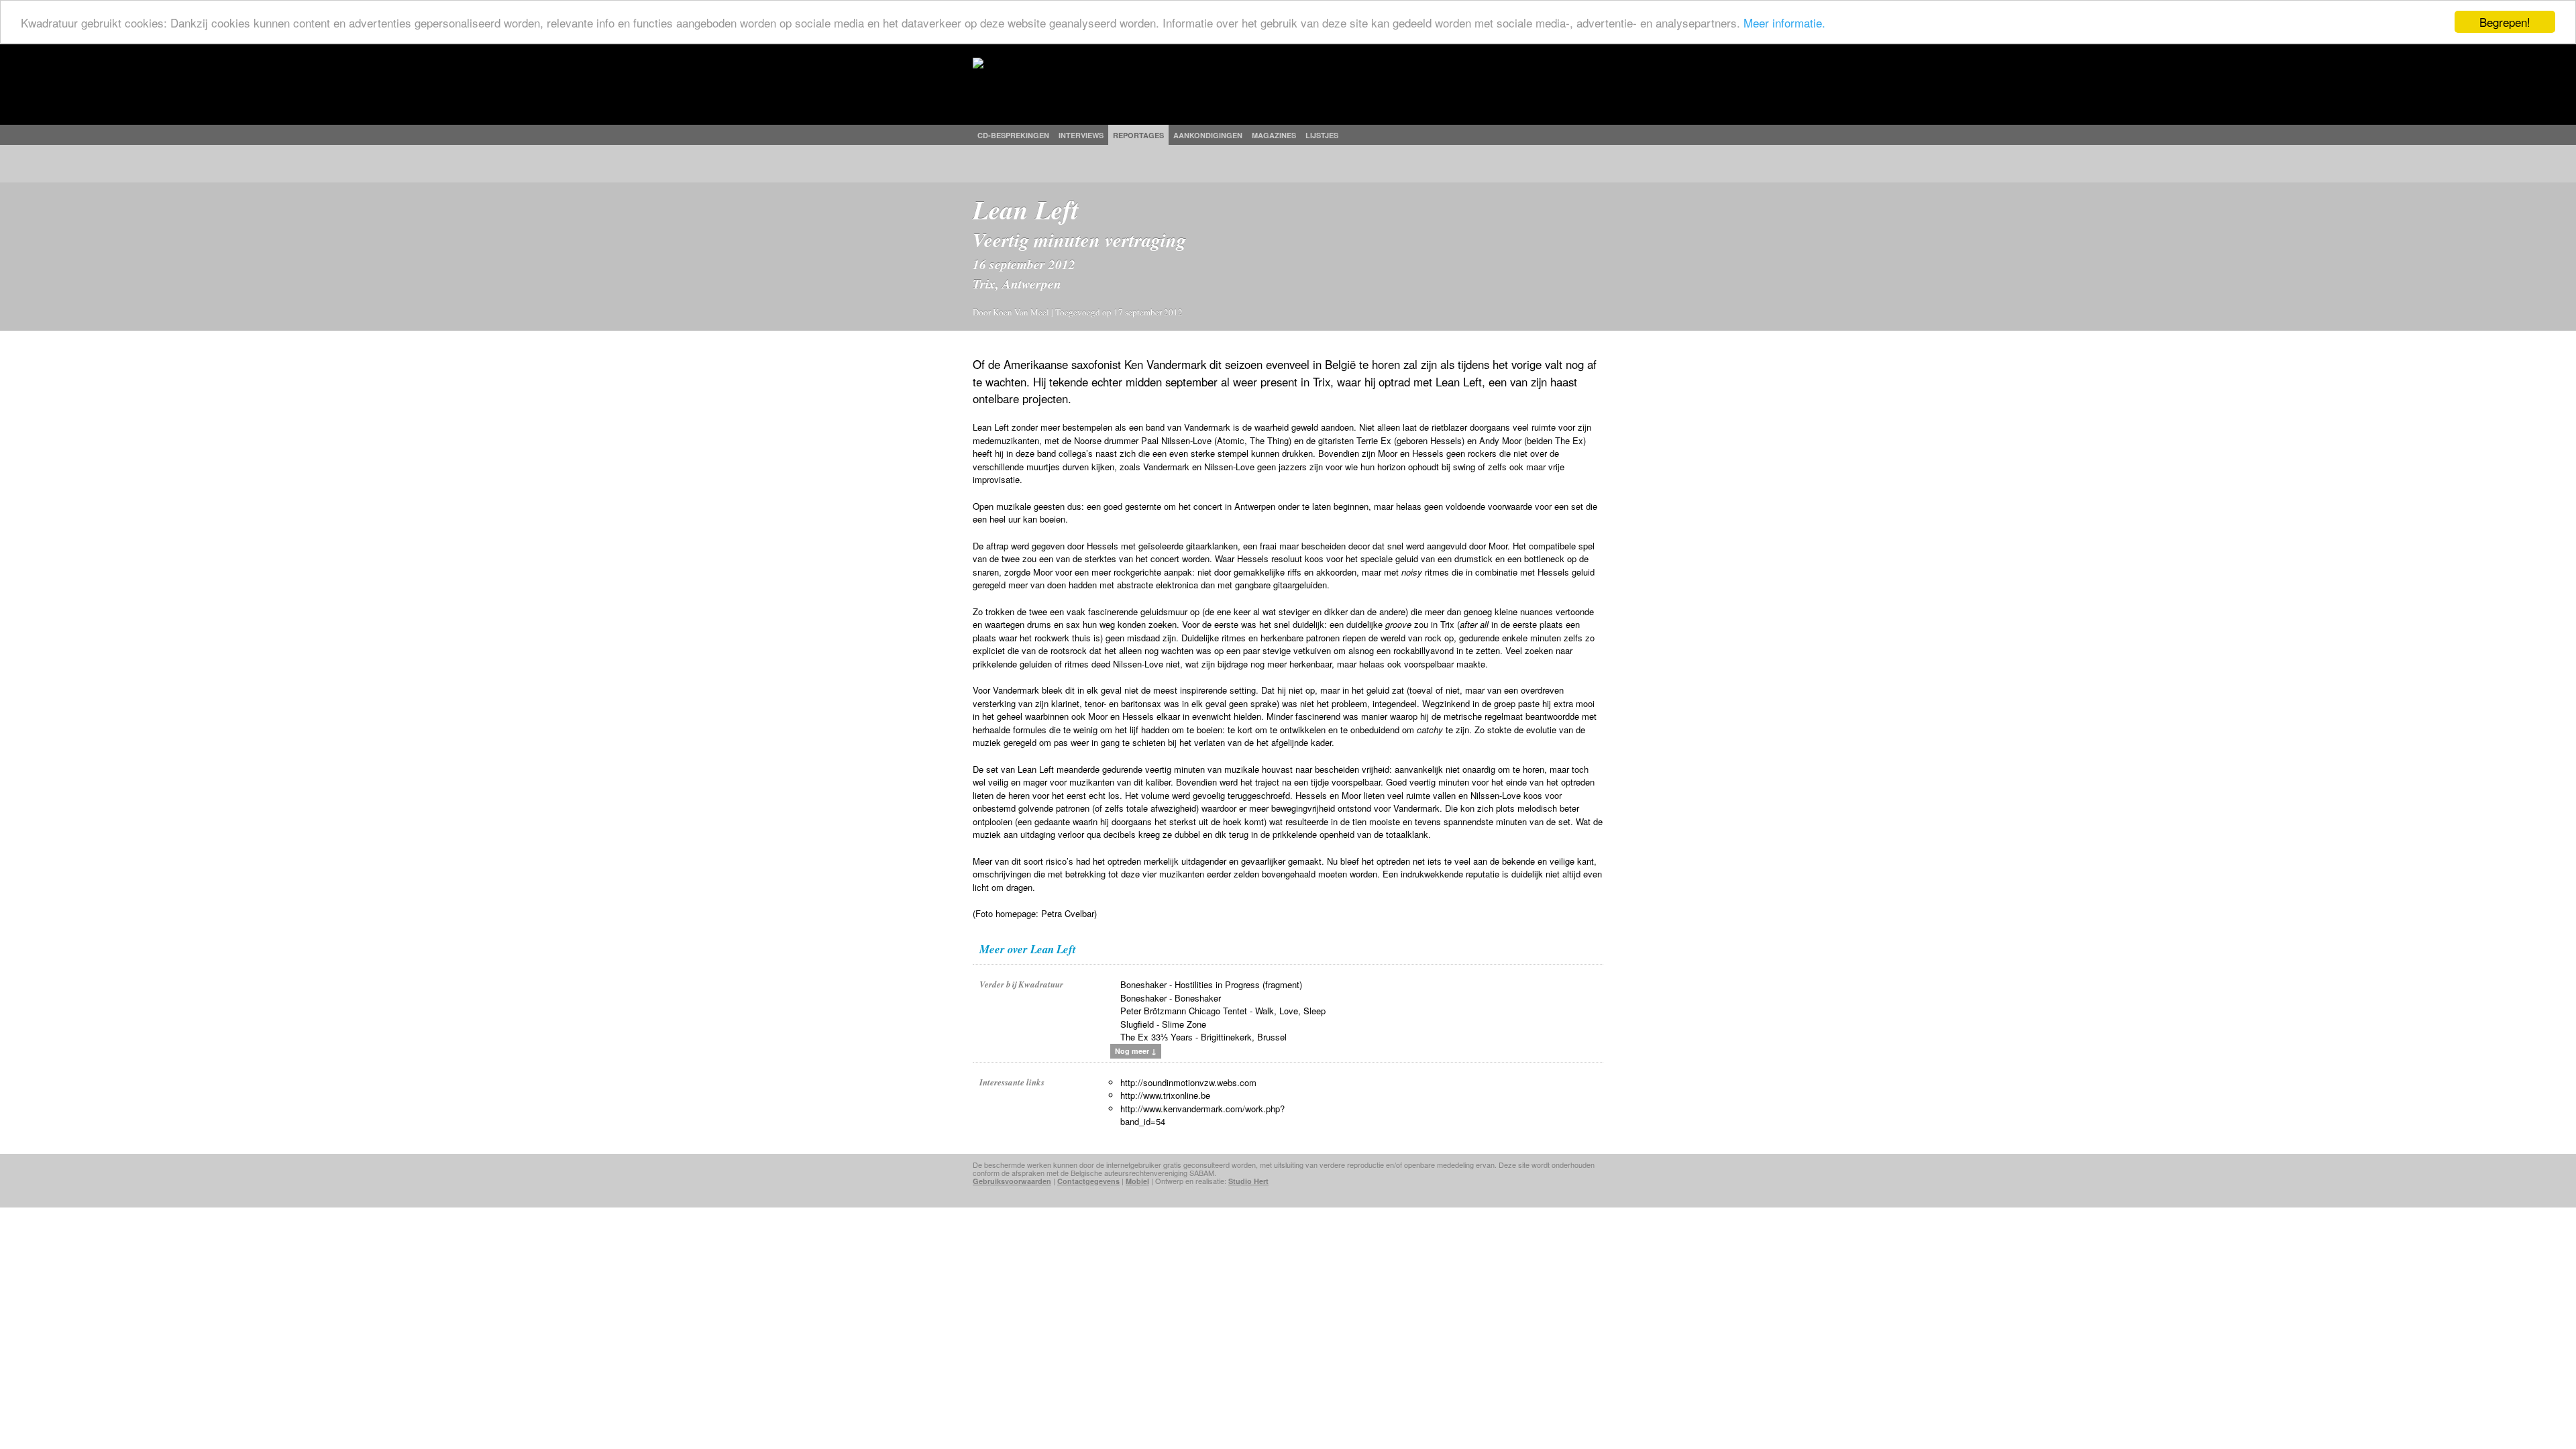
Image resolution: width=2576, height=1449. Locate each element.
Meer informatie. (1784, 22)
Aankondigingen (1208, 135)
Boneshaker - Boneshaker (1171, 998)
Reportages (1138, 135)
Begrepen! (2505, 22)
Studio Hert (1248, 1181)
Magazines (1274, 135)
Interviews (1081, 135)
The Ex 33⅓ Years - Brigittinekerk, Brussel (1203, 1037)
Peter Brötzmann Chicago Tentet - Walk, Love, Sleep (1223, 1011)
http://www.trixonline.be (1165, 1095)
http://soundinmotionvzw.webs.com (1188, 1082)
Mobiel (1137, 1181)
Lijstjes (1322, 135)
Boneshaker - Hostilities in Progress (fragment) (1211, 984)
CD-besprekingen (1013, 135)
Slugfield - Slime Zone (1163, 1024)
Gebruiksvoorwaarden (1012, 1181)
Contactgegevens (1088, 1181)
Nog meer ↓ (1136, 1051)
